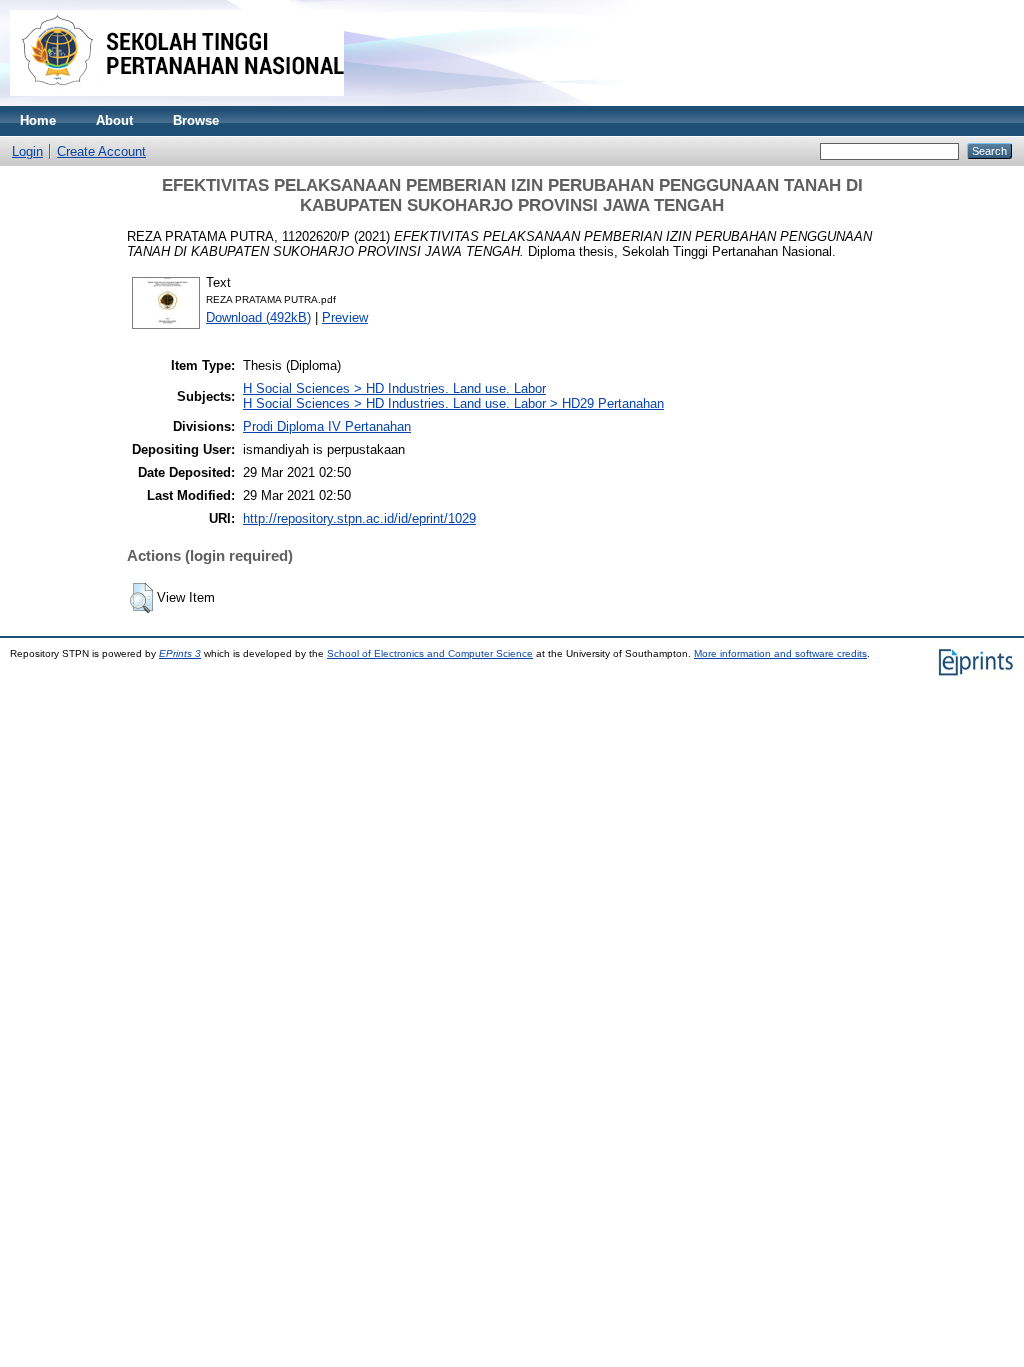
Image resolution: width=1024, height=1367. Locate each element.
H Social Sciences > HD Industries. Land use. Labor (394, 388)
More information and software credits (780, 653)
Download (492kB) (258, 317)
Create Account (101, 151)
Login (27, 151)
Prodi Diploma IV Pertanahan (327, 426)
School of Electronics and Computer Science (430, 653)
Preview (345, 317)
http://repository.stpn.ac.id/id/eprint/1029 (359, 518)
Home (38, 120)
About (114, 120)
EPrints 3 (180, 653)
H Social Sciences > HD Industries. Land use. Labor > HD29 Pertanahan (453, 403)
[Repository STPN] (177, 101)
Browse (196, 120)
